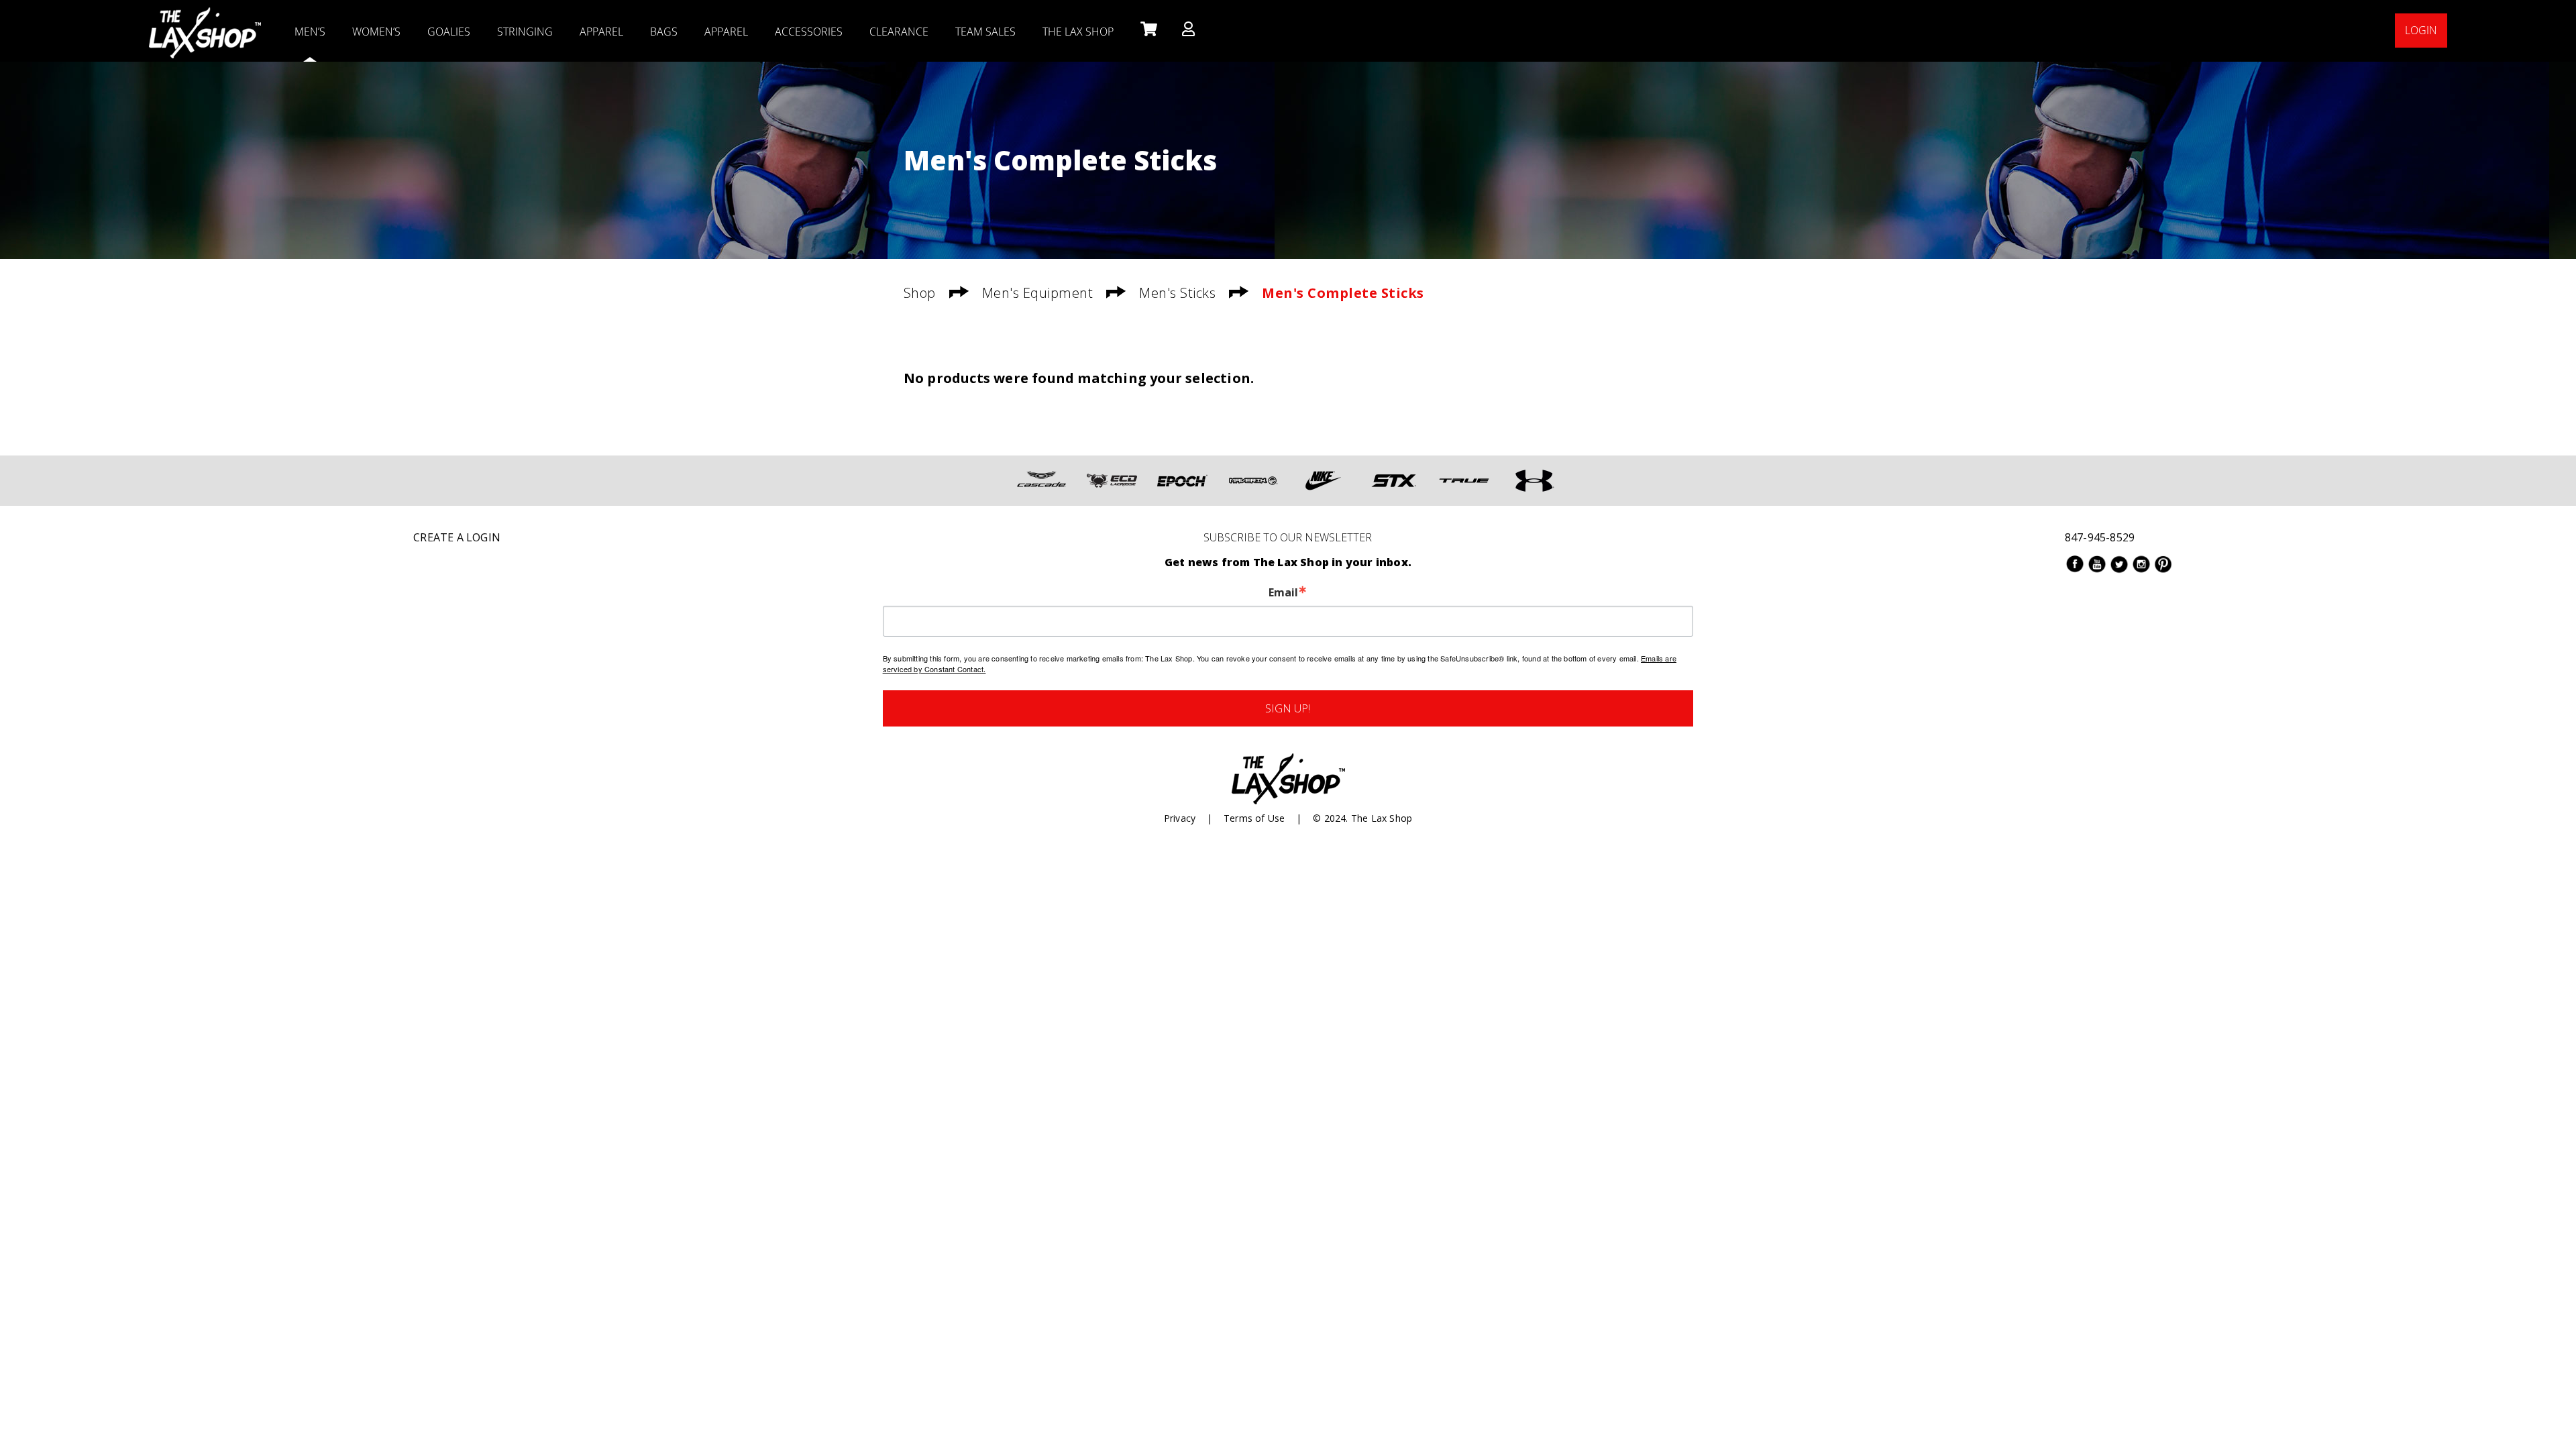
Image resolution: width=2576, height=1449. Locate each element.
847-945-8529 (2100, 537)
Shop (920, 293)
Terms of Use (1254, 818)
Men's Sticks (1177, 293)
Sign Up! (1288, 708)
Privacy (1180, 818)
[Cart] (1147, 30)
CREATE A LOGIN (457, 537)
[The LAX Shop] (205, 17)
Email (1283, 592)
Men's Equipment (1038, 293)
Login (2421, 30)
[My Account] (1188, 30)
